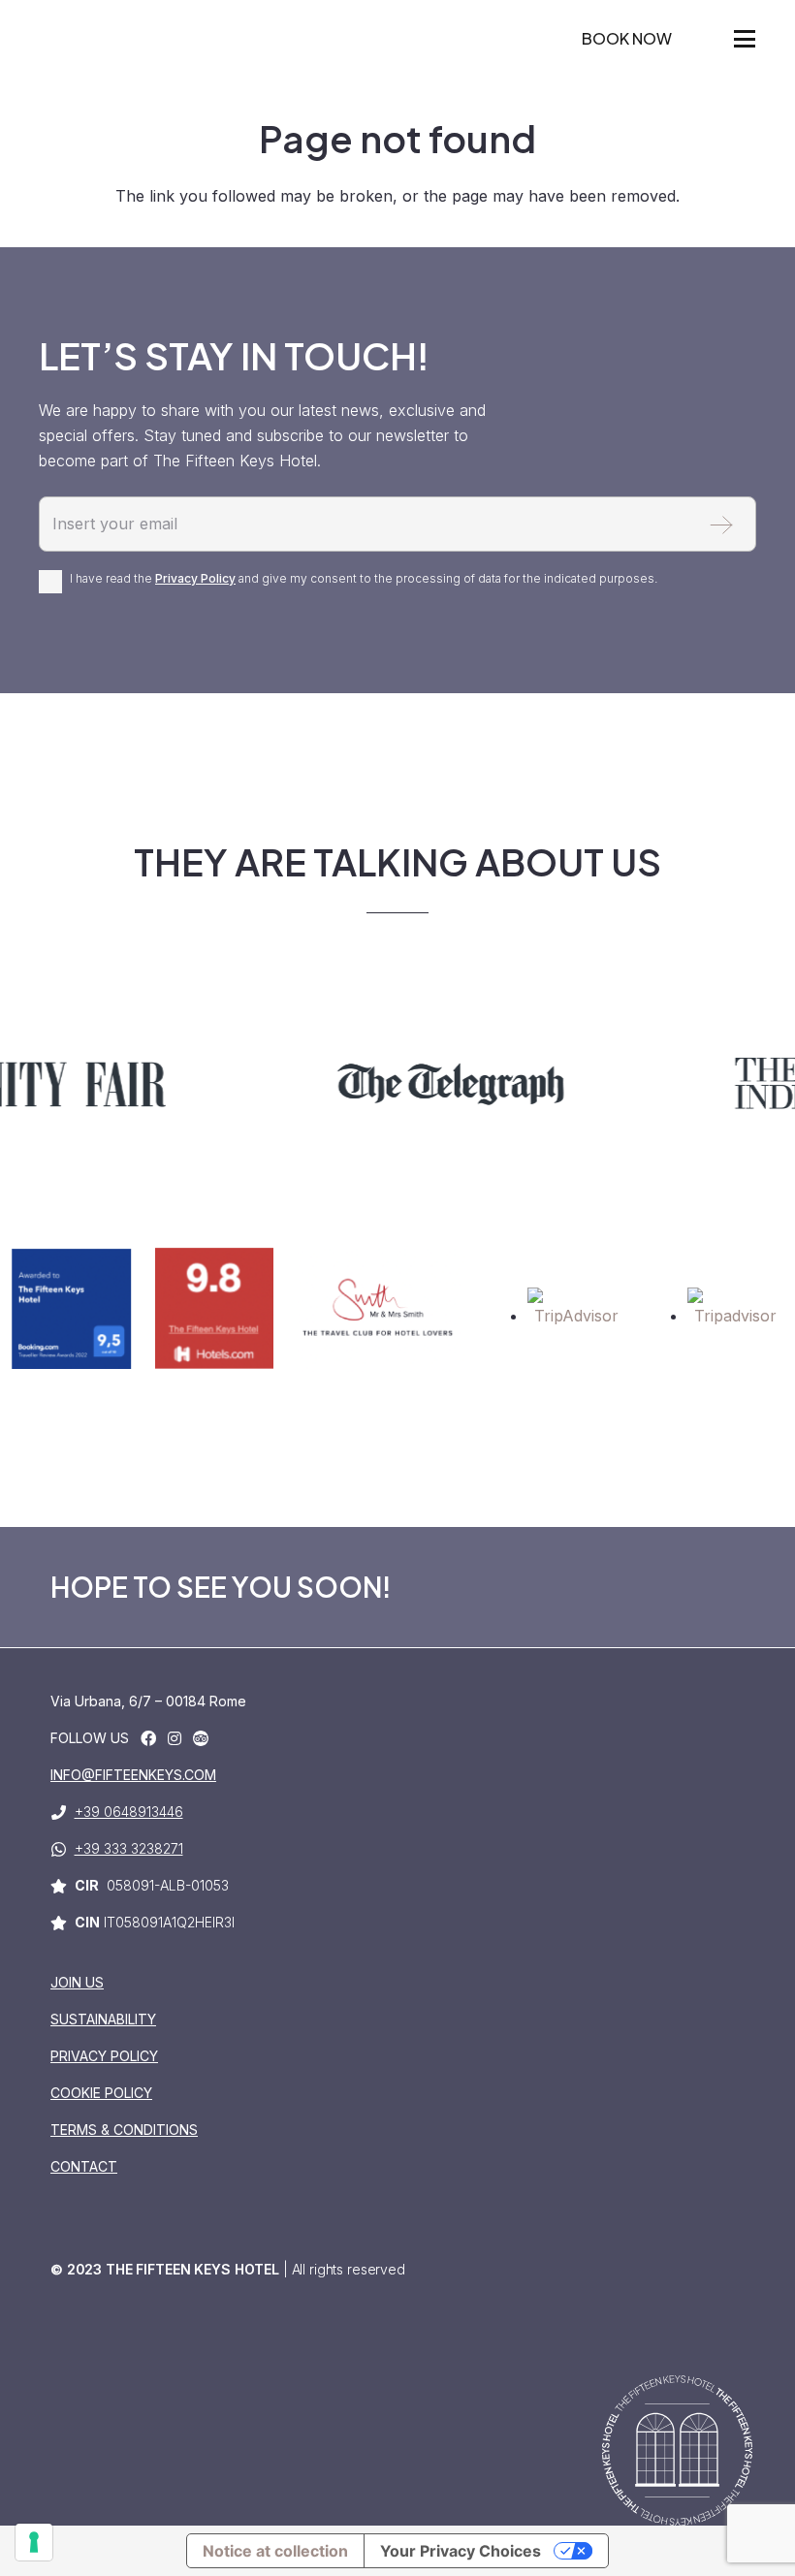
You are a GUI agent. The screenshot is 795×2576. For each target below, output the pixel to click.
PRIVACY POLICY (104, 2056)
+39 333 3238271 (129, 1848)
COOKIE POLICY (101, 2093)
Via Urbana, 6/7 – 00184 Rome (148, 1701)
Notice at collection (275, 2551)
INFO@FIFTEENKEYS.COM (133, 1775)
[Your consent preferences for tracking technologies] (34, 2542)
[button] (745, 39)
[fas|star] (201, 1738)
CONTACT (84, 2166)
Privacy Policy (195, 578)
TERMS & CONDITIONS (124, 2130)
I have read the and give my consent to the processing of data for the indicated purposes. (364, 578)
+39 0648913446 (129, 1812)
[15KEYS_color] (55, 58)
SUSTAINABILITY (103, 2019)
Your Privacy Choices (461, 2551)
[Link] (148, 1738)
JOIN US (77, 1982)
